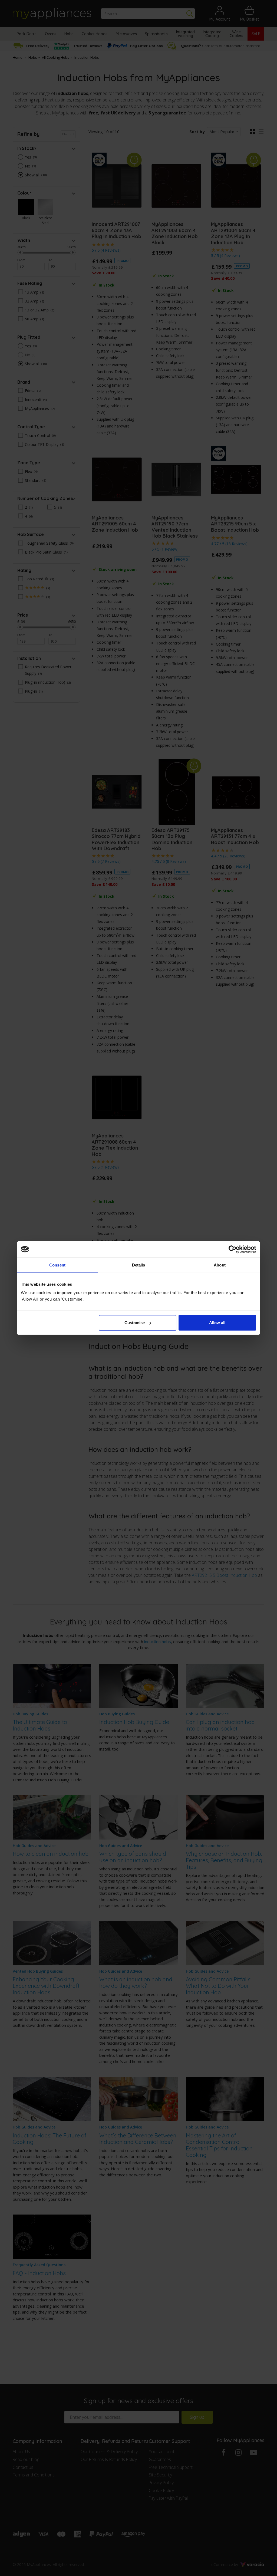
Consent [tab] (57, 1265)
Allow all (217, 1323)
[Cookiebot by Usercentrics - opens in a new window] (233, 1249)
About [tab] (220, 1265)
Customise (135, 1323)
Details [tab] (139, 1265)
